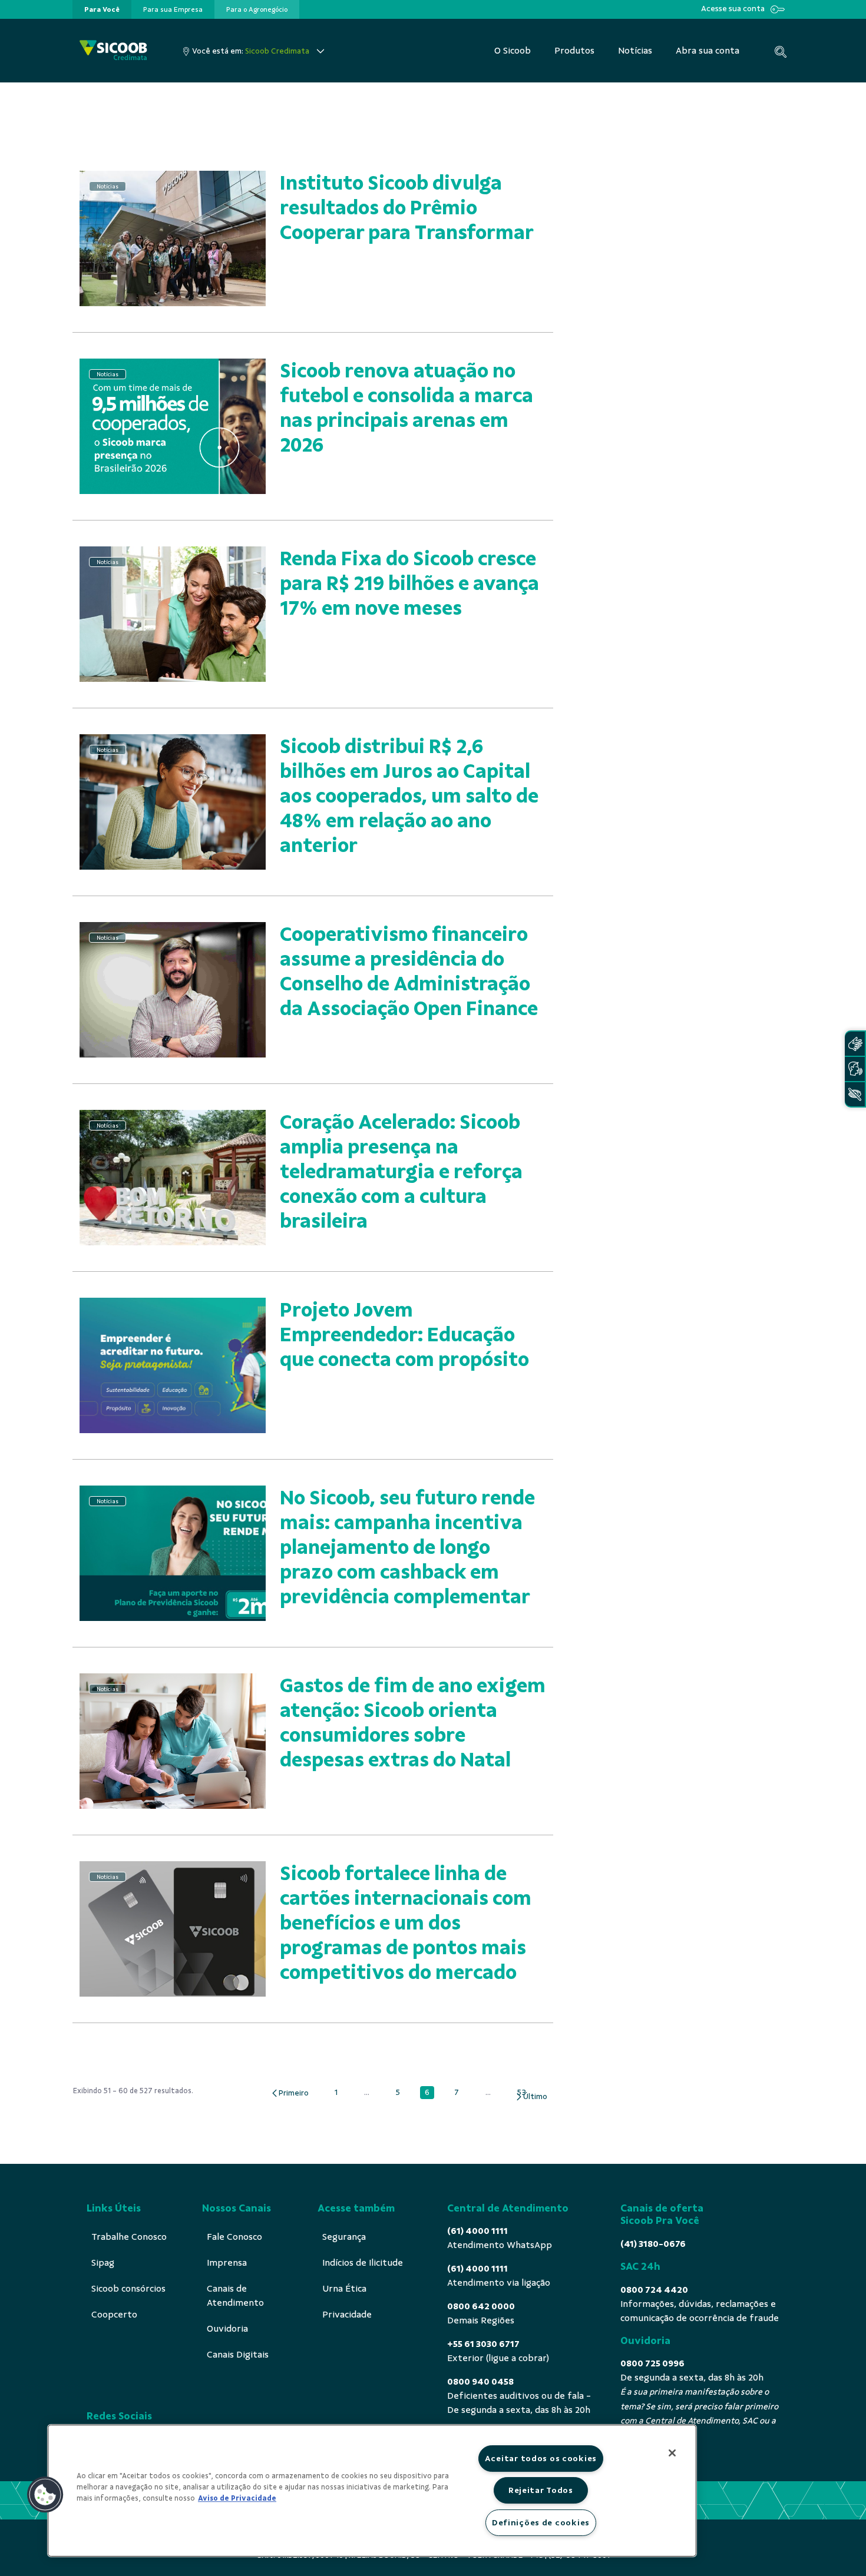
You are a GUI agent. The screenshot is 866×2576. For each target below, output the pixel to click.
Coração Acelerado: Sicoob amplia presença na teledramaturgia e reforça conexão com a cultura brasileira (401, 1171)
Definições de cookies (541, 2522)
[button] (45, 2495)
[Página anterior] (290, 2093)
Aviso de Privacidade (237, 2498)
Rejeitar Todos (541, 2490)
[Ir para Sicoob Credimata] (113, 51)
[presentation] (102, 9)
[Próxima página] (531, 2097)
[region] (372, 2491)
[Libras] (855, 1044)
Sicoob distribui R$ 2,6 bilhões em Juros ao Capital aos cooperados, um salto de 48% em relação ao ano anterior (409, 796)
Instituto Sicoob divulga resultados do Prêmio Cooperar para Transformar (407, 208)
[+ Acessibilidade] (855, 1094)
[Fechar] (672, 2453)
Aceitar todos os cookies (541, 2458)
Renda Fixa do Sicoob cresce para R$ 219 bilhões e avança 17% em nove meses (409, 583)
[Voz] (855, 1069)
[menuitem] (102, 9)
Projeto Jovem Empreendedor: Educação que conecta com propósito (404, 1335)
